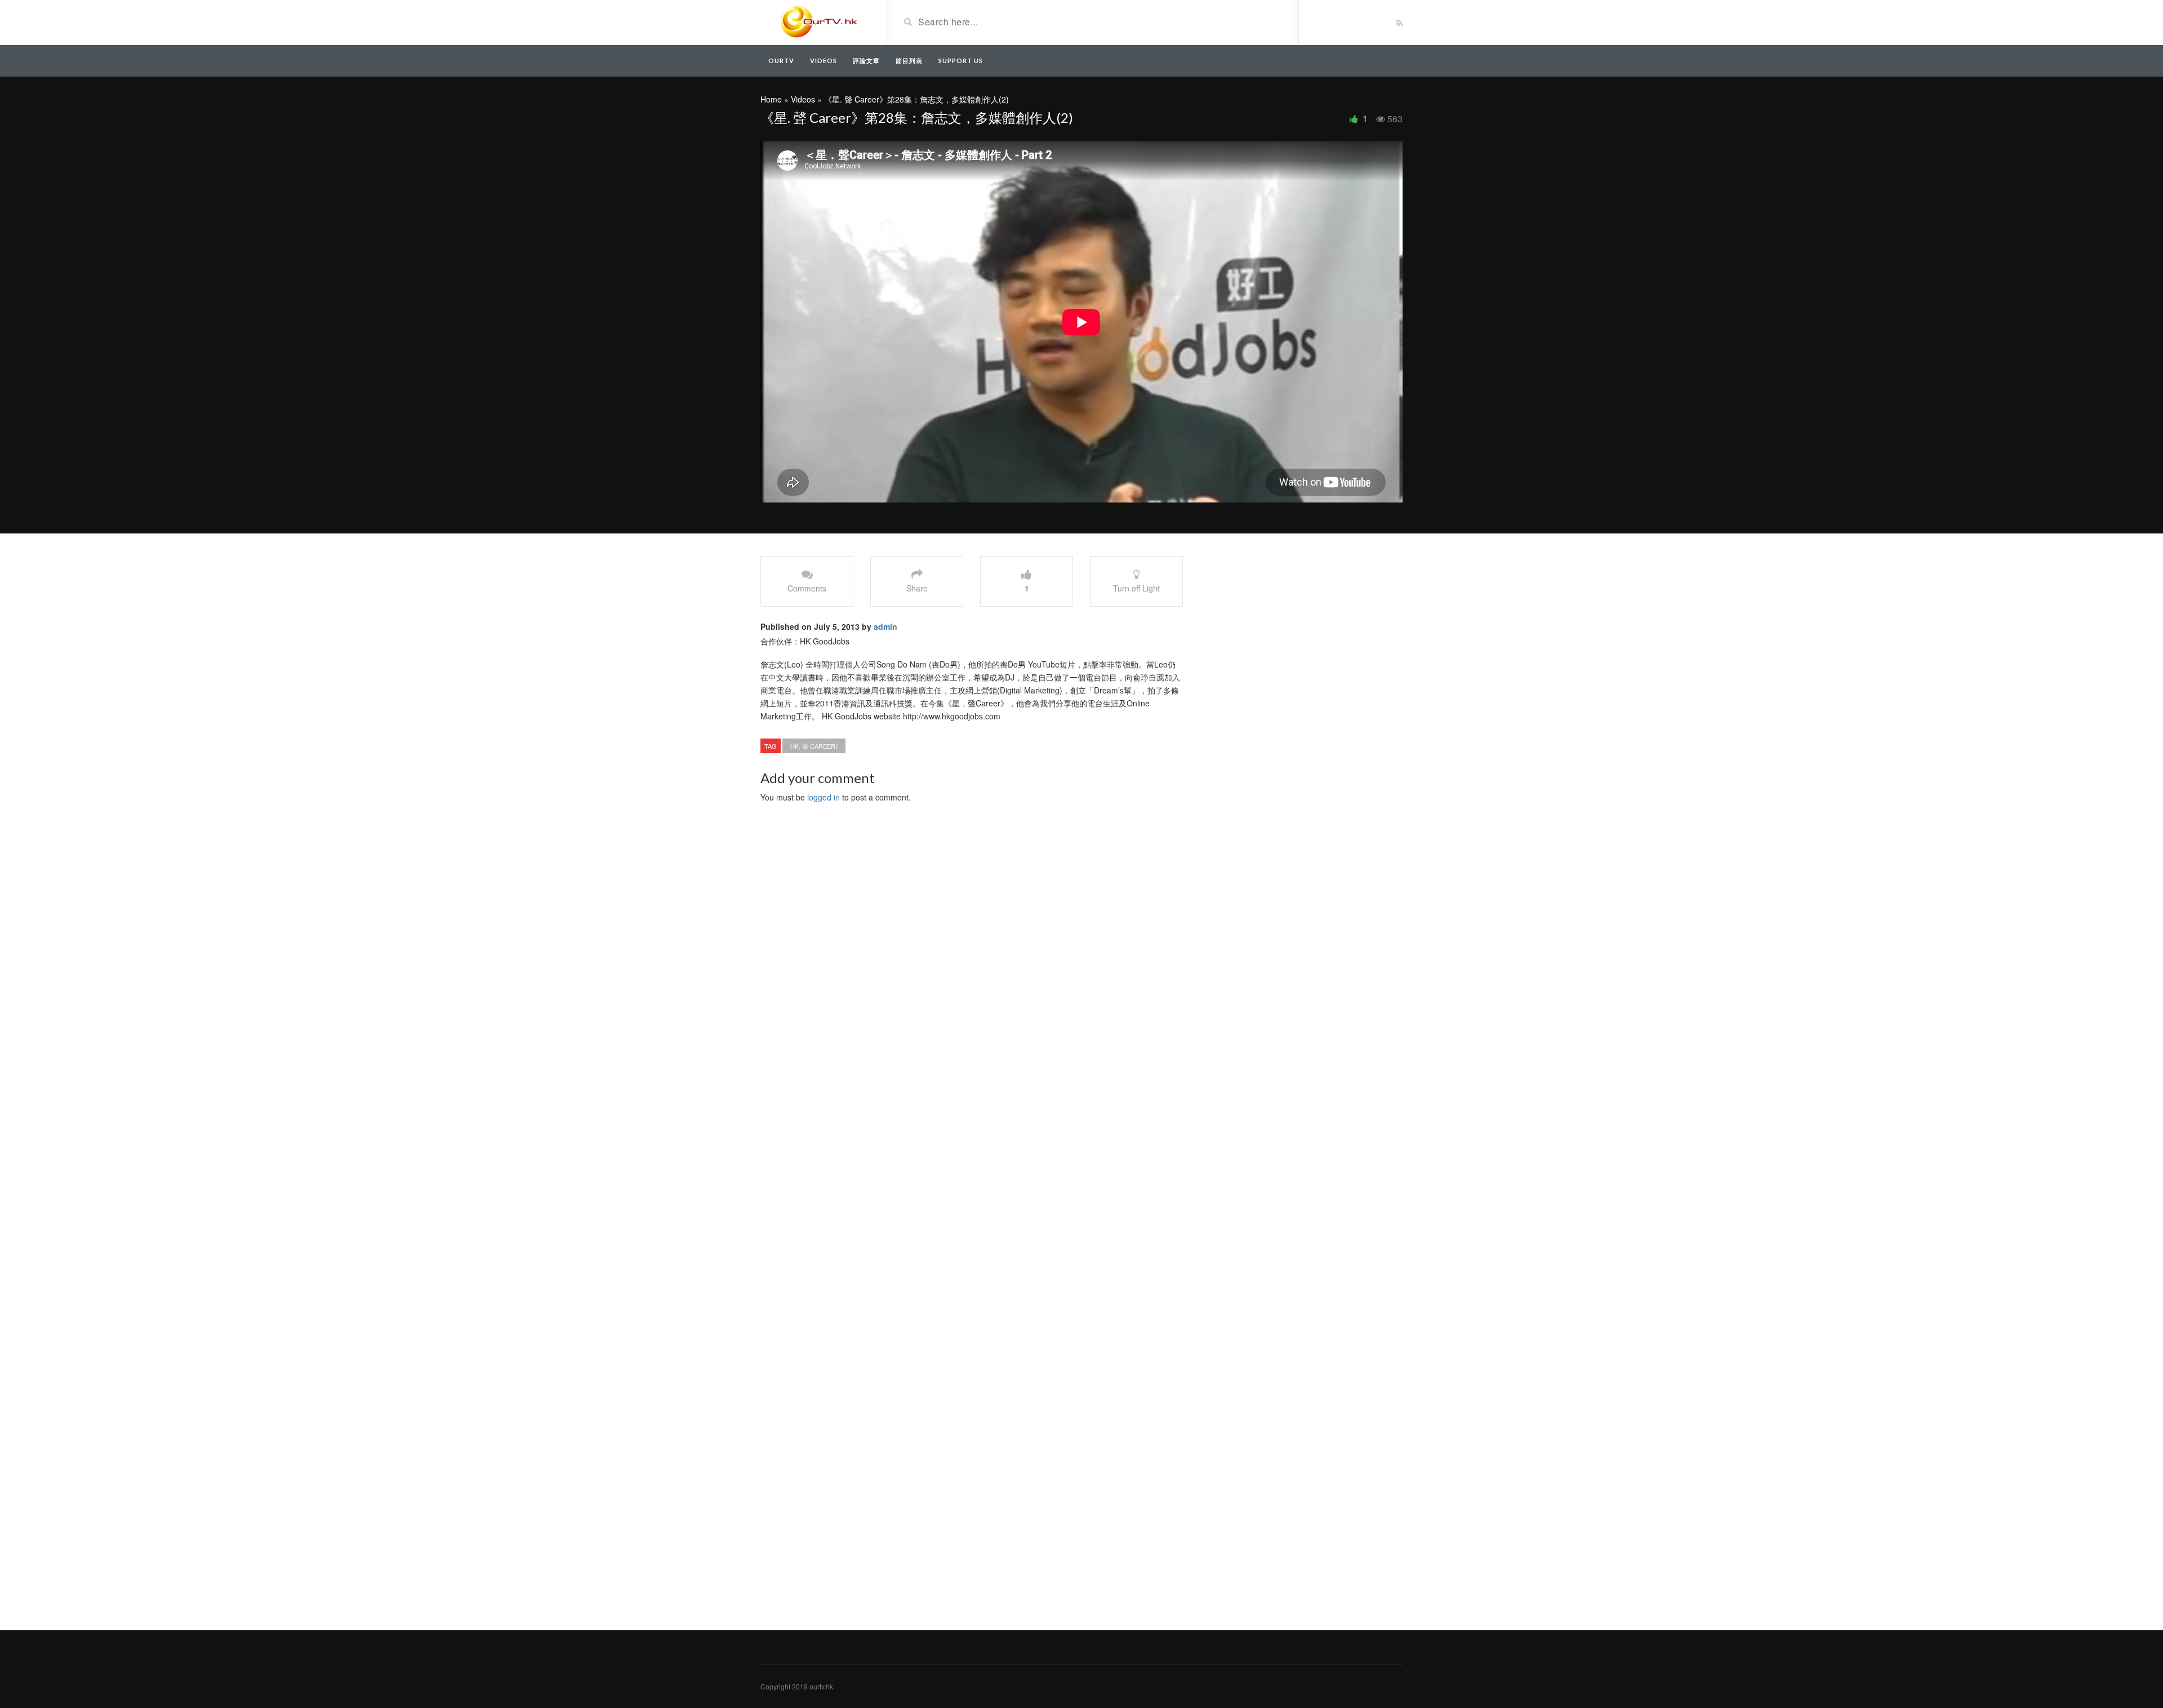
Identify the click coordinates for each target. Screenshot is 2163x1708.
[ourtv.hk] (819, 21)
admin (885, 626)
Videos (824, 61)
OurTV (781, 61)
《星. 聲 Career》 (814, 746)
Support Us (961, 61)
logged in (824, 797)
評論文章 (866, 61)
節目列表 (909, 61)
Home (771, 99)
